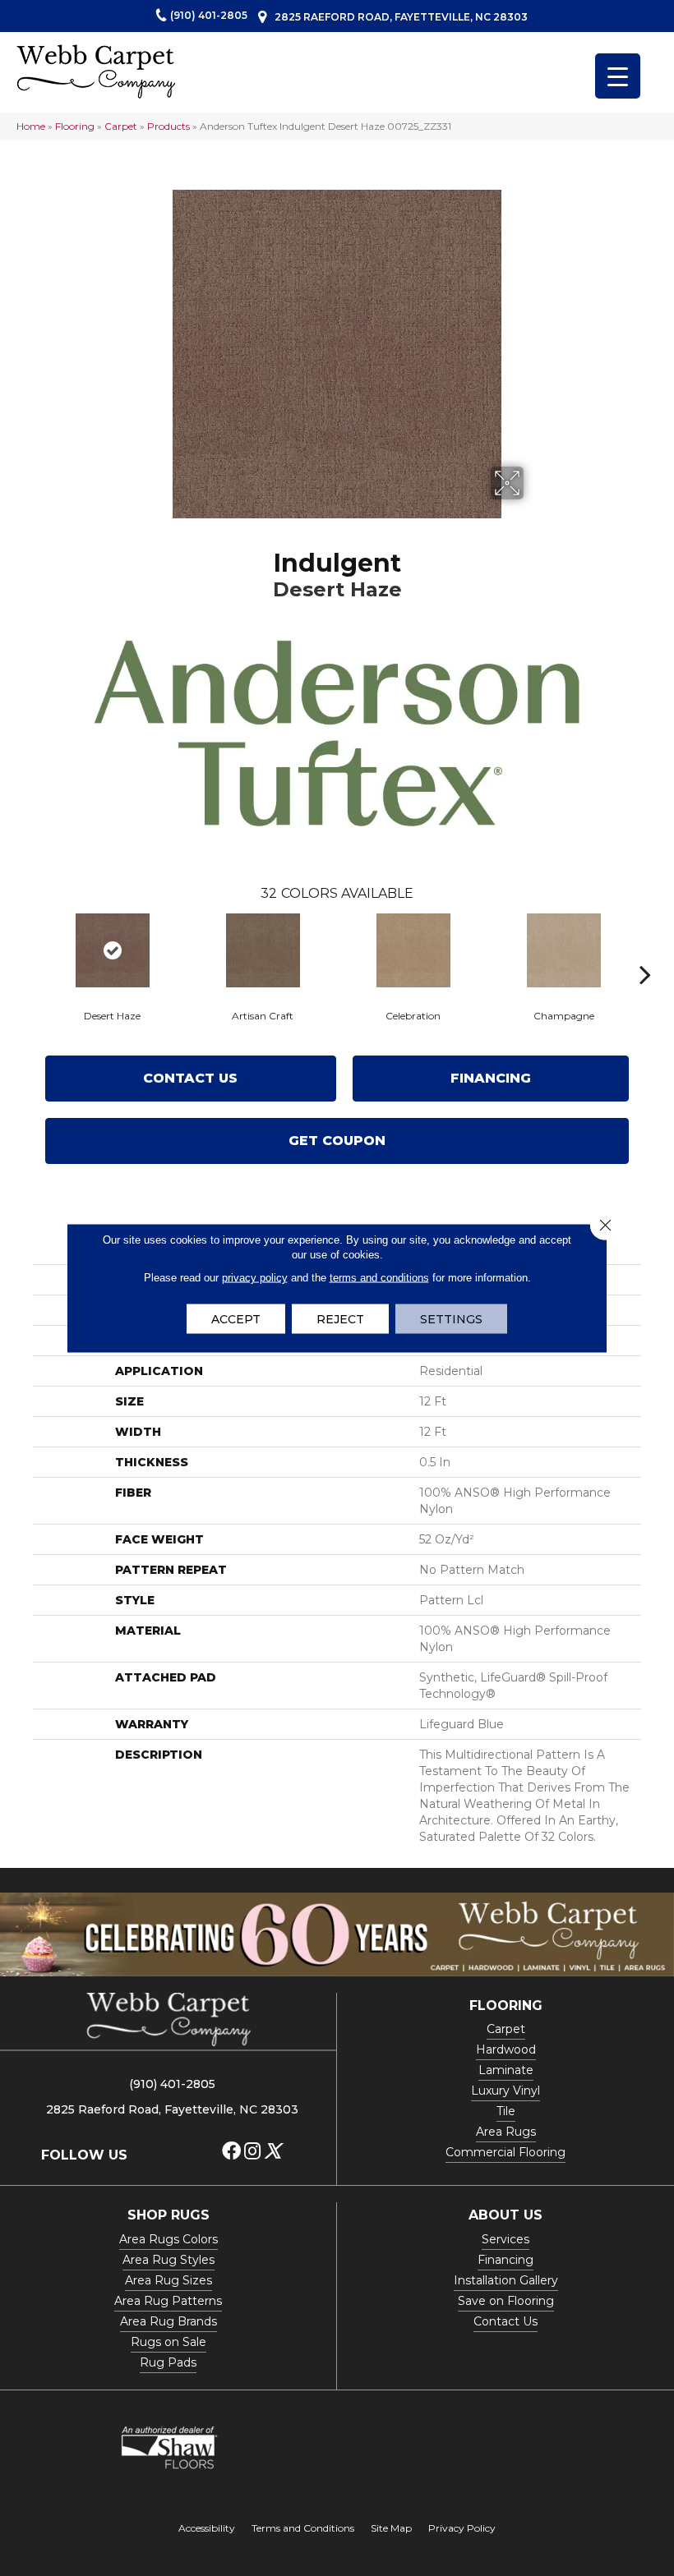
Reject (340, 1319)
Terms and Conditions (303, 2528)
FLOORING (506, 2006)
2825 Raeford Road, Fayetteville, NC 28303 (401, 17)
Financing (491, 1078)
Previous (29, 950)
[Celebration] (413, 950)
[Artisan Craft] (263, 950)
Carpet (121, 126)
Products (168, 126)
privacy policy (255, 1278)
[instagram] (252, 2152)
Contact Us (190, 1078)
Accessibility (207, 2528)
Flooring (75, 126)
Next (645, 950)
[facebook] (231, 2152)
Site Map (391, 2528)
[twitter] (272, 2152)
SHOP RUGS (168, 2215)
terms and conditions (379, 1278)
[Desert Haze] (112, 950)
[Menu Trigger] (618, 76)
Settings (451, 1319)
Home (31, 126)
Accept (236, 1319)
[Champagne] (563, 950)
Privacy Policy (462, 2528)
